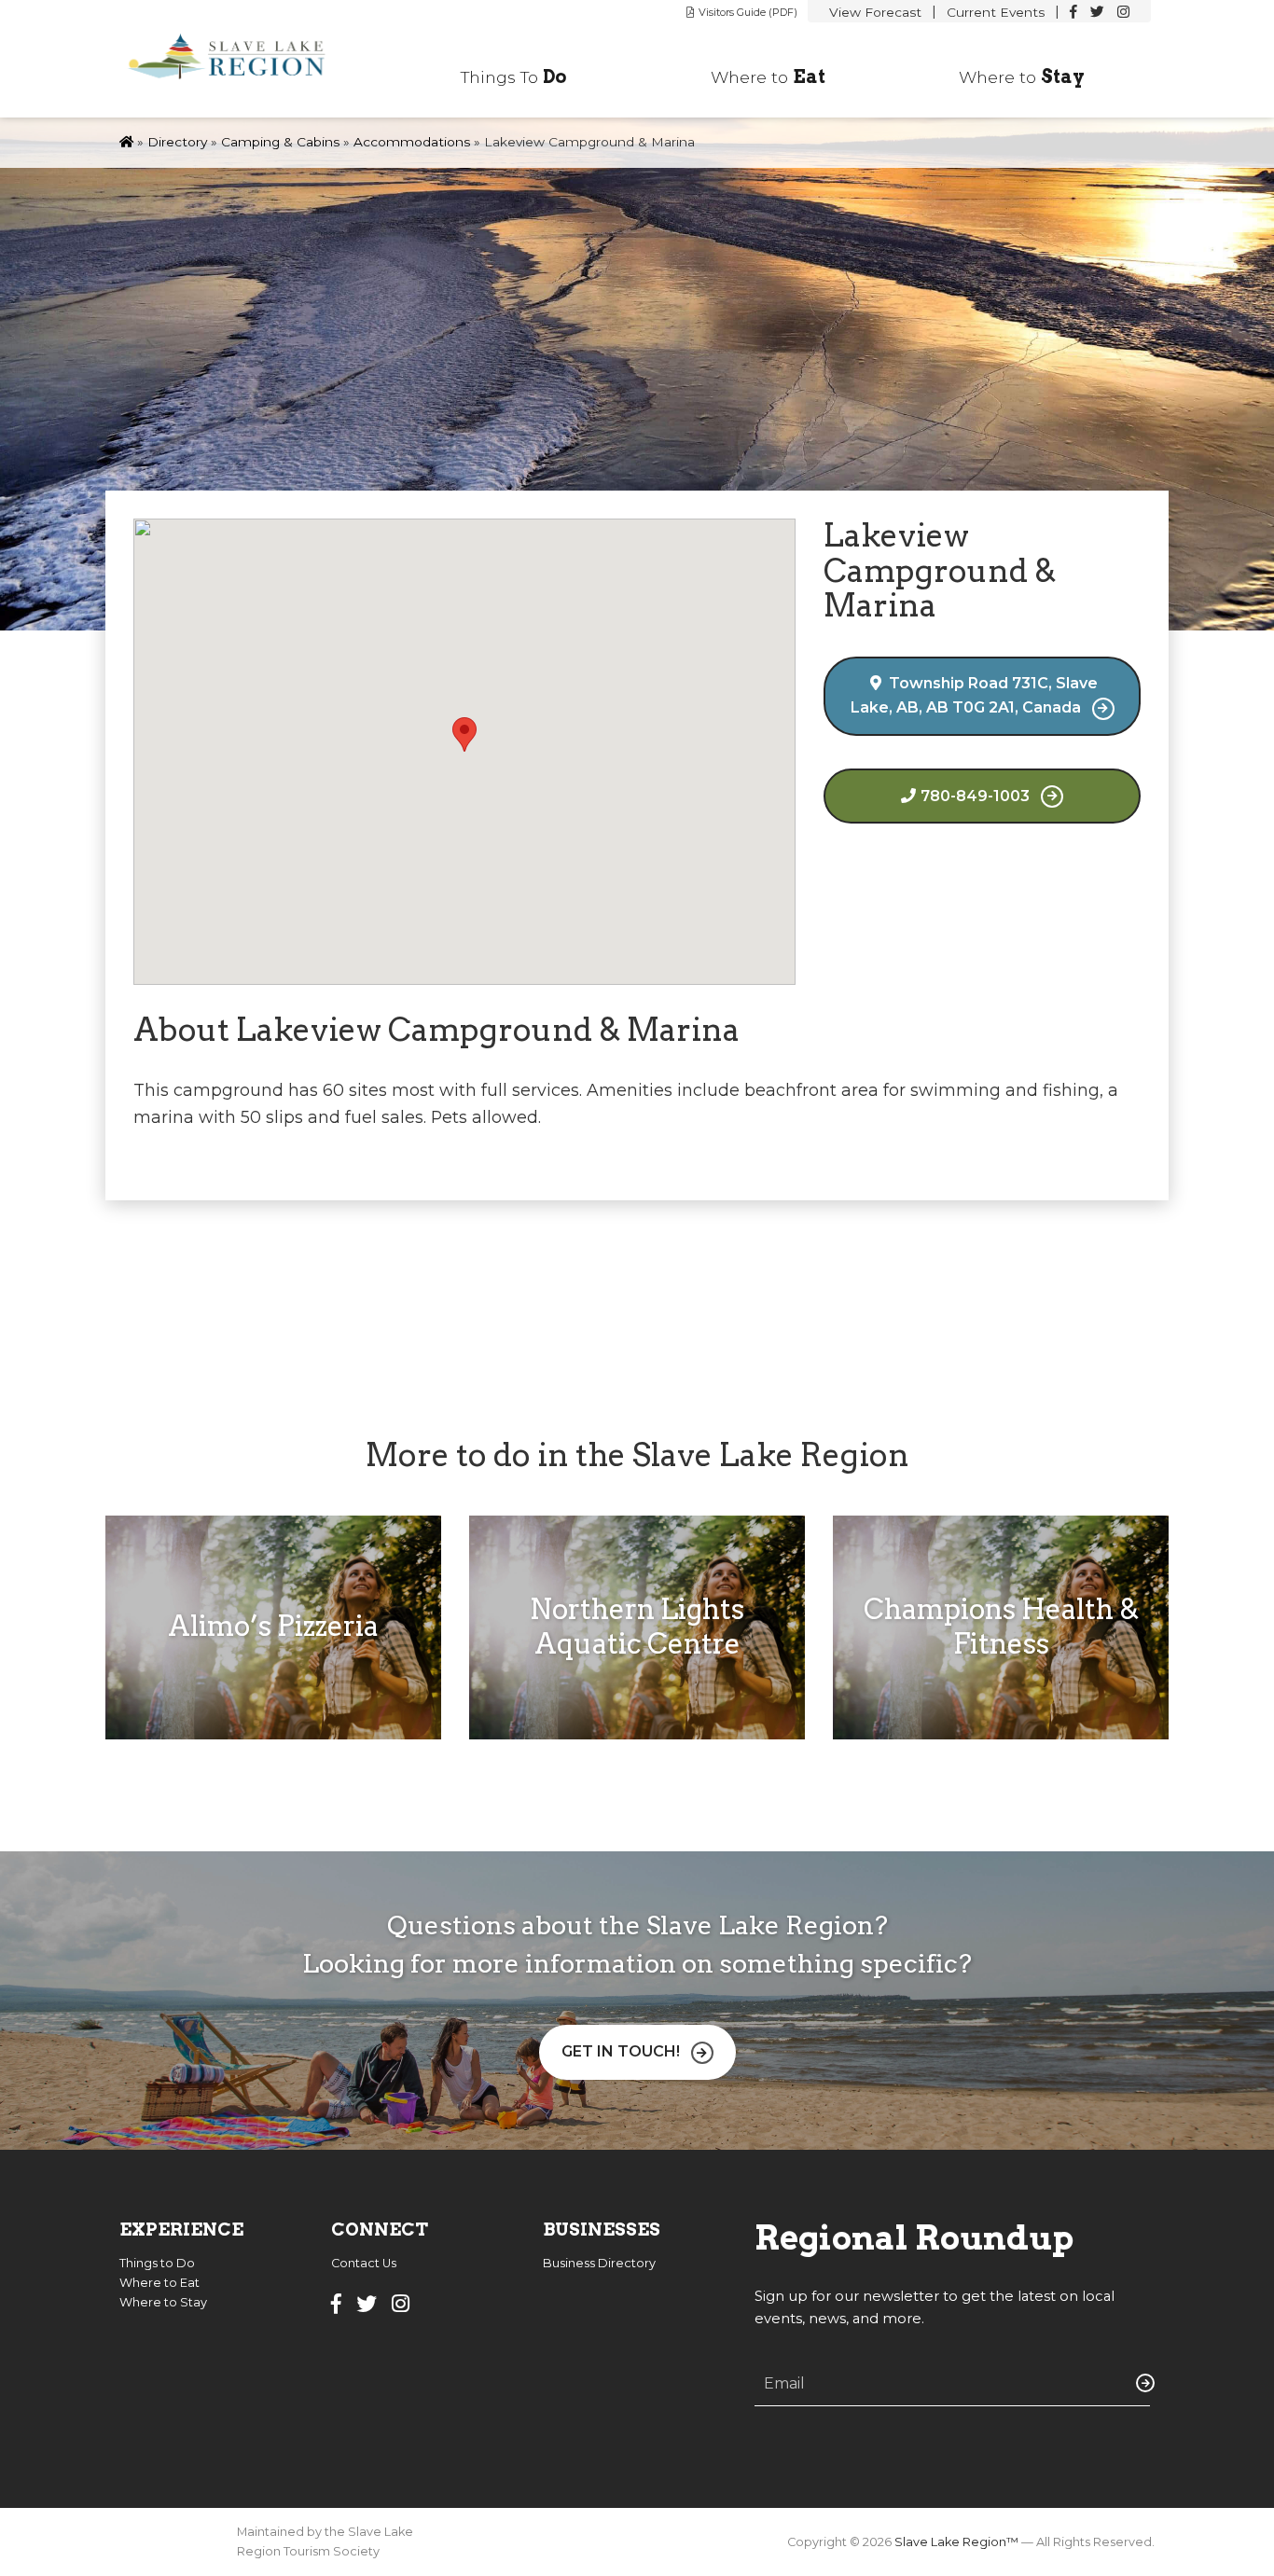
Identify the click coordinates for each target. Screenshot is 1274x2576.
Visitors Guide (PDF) (748, 12)
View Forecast (875, 12)
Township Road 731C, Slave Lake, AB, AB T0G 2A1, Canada (975, 695)
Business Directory (599, 2263)
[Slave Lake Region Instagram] (1123, 12)
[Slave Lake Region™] (238, 59)
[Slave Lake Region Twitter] (1097, 12)
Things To (514, 76)
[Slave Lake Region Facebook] (1073, 12)
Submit (1142, 2383)
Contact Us (364, 2263)
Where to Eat (159, 2283)
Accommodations (412, 142)
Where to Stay (163, 2302)
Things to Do (157, 2263)
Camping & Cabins (280, 142)
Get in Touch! (621, 2051)
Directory (177, 142)
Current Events (996, 12)
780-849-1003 (975, 796)
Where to (768, 76)
